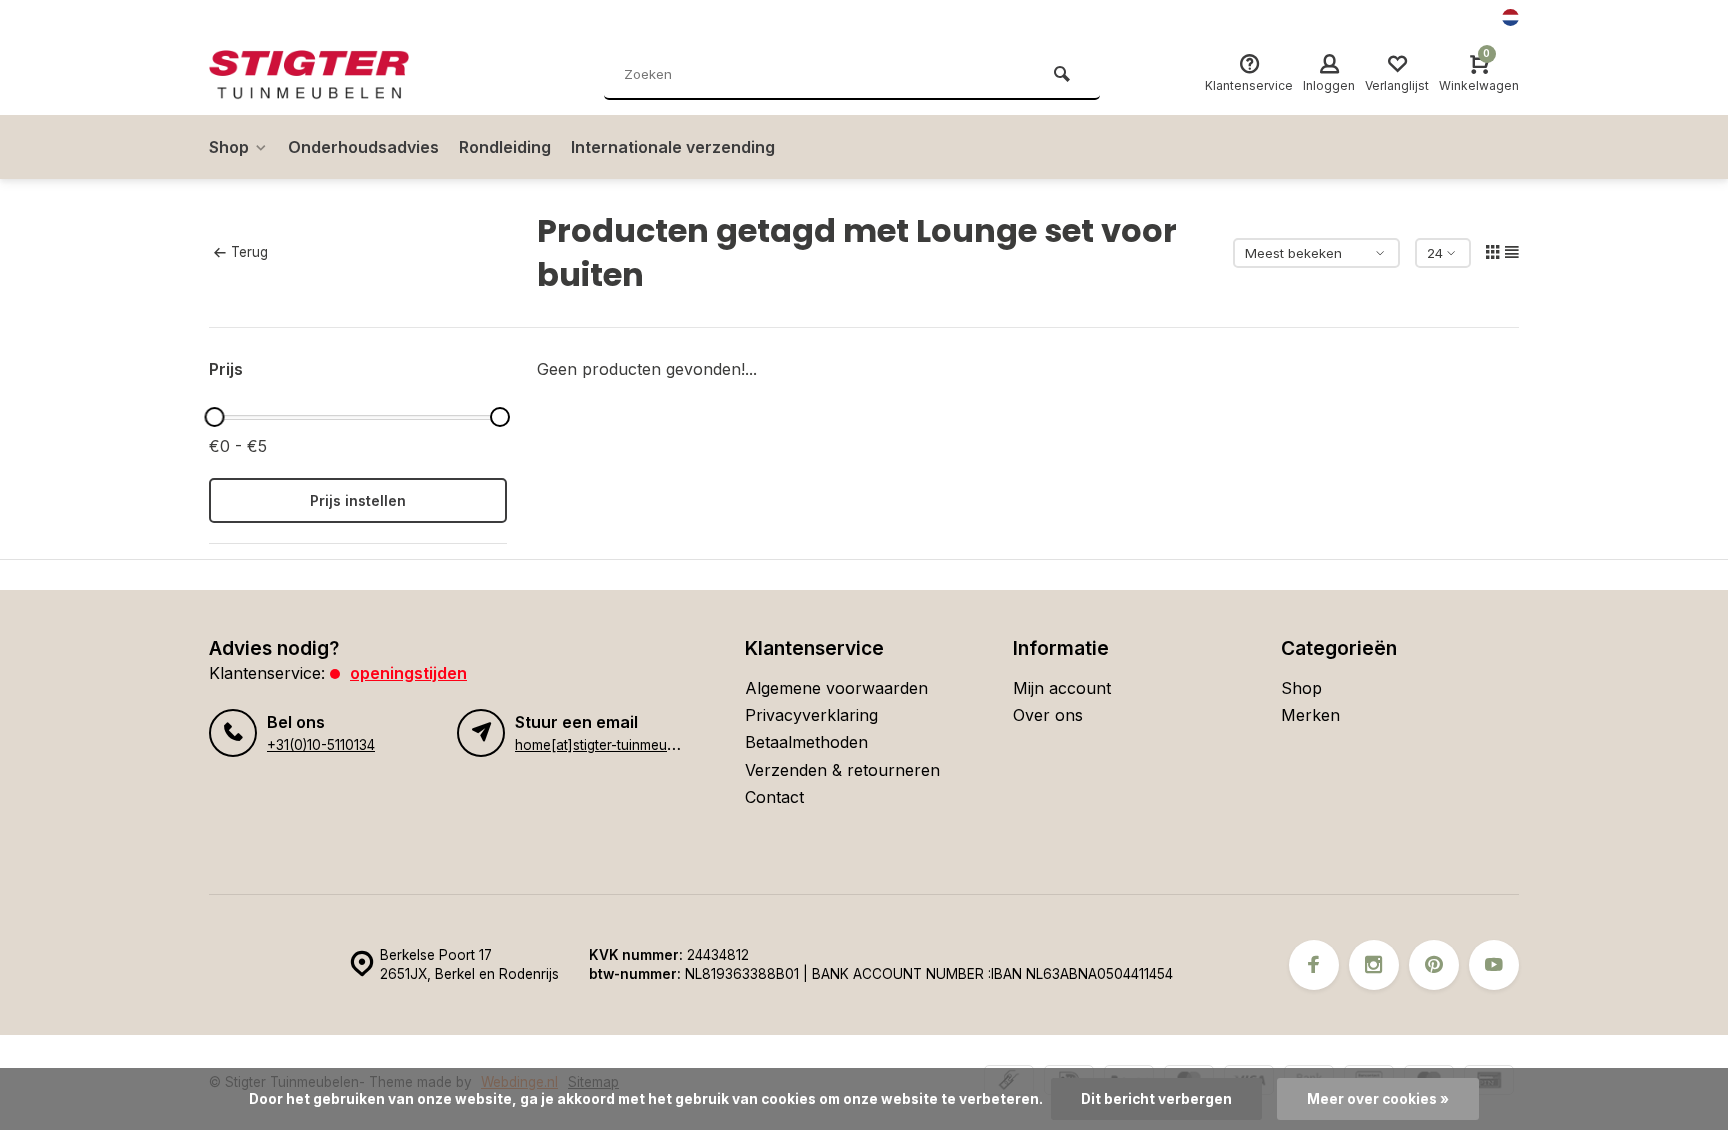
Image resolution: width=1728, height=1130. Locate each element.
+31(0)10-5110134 (321, 745)
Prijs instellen (358, 500)
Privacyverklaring (811, 715)
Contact (774, 797)
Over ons (1048, 715)
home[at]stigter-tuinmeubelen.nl (615, 745)
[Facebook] (1314, 965)
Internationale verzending (673, 147)
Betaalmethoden (806, 742)
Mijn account (1062, 688)
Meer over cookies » (1378, 1099)
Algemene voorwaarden (836, 688)
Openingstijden (408, 673)
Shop (229, 147)
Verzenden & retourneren (842, 770)
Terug (249, 252)
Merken (1310, 715)
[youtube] (1494, 965)
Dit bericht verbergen (1156, 1099)
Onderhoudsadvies (363, 147)
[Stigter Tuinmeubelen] (329, 75)
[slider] (214, 417)
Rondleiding (505, 147)
